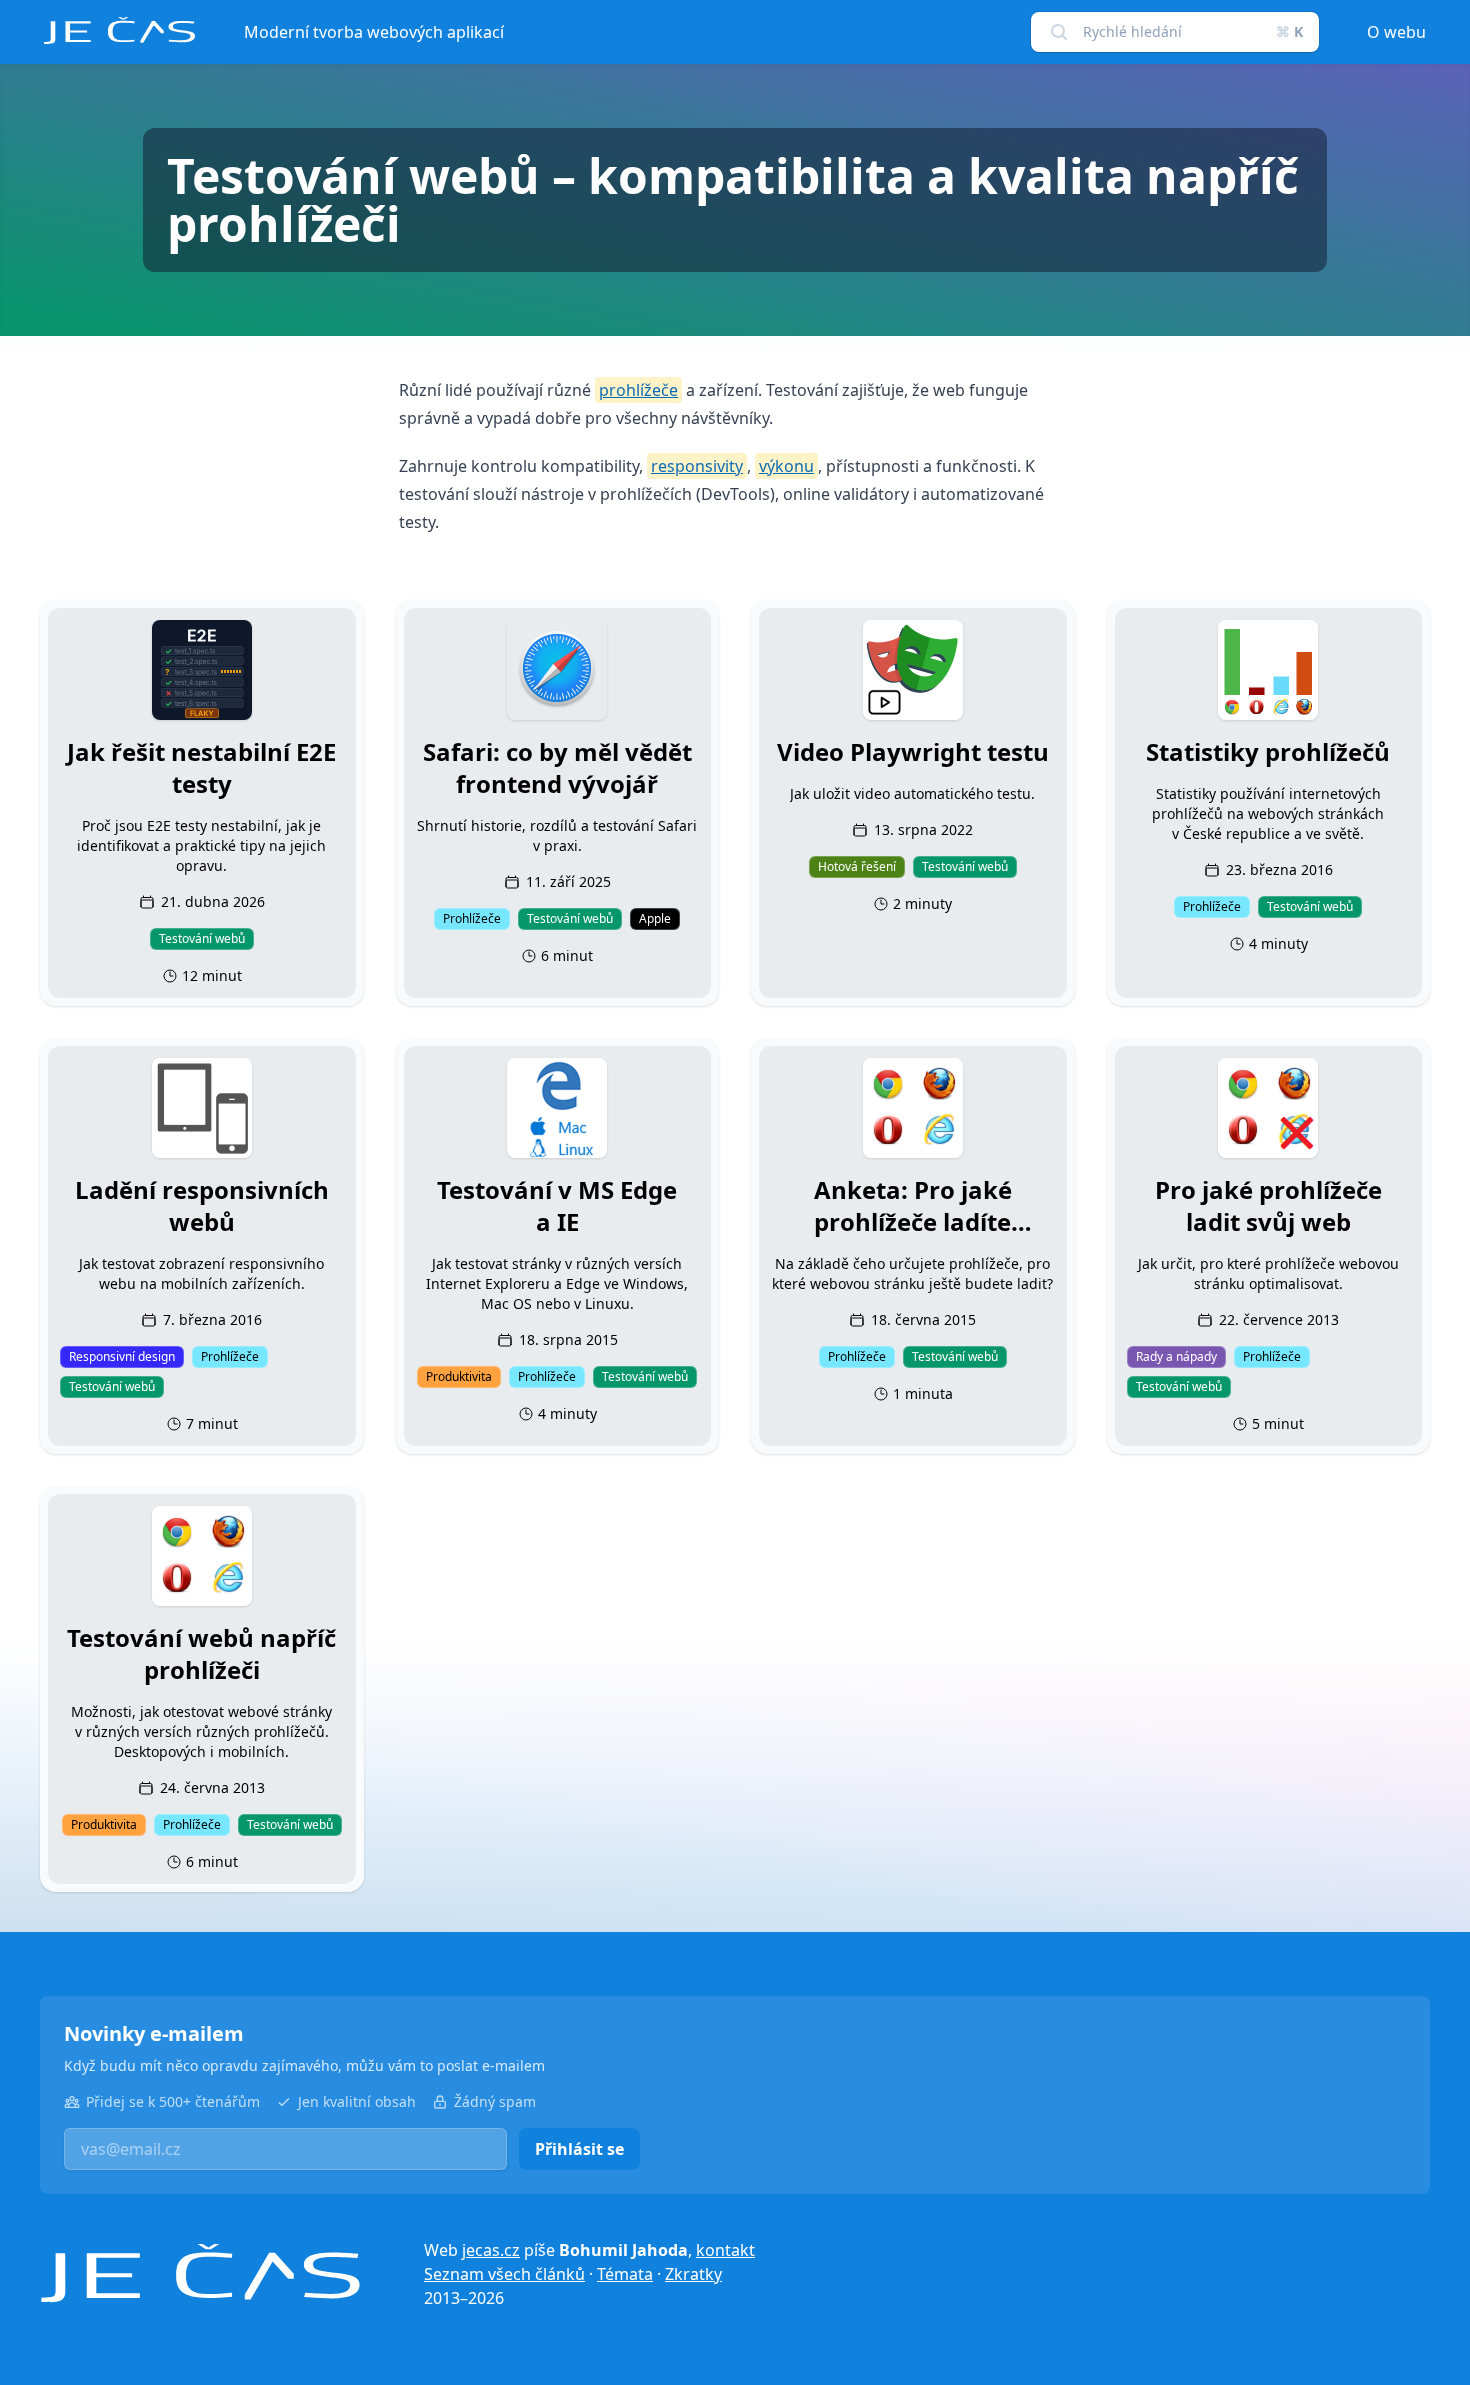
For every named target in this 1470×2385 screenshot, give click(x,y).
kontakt (725, 2250)
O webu (1396, 32)
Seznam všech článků (504, 2274)
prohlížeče (638, 390)
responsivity (697, 466)
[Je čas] (200, 2273)
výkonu (786, 466)
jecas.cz (491, 2250)
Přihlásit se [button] (579, 2149)
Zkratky (693, 2274)
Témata (625, 2274)
